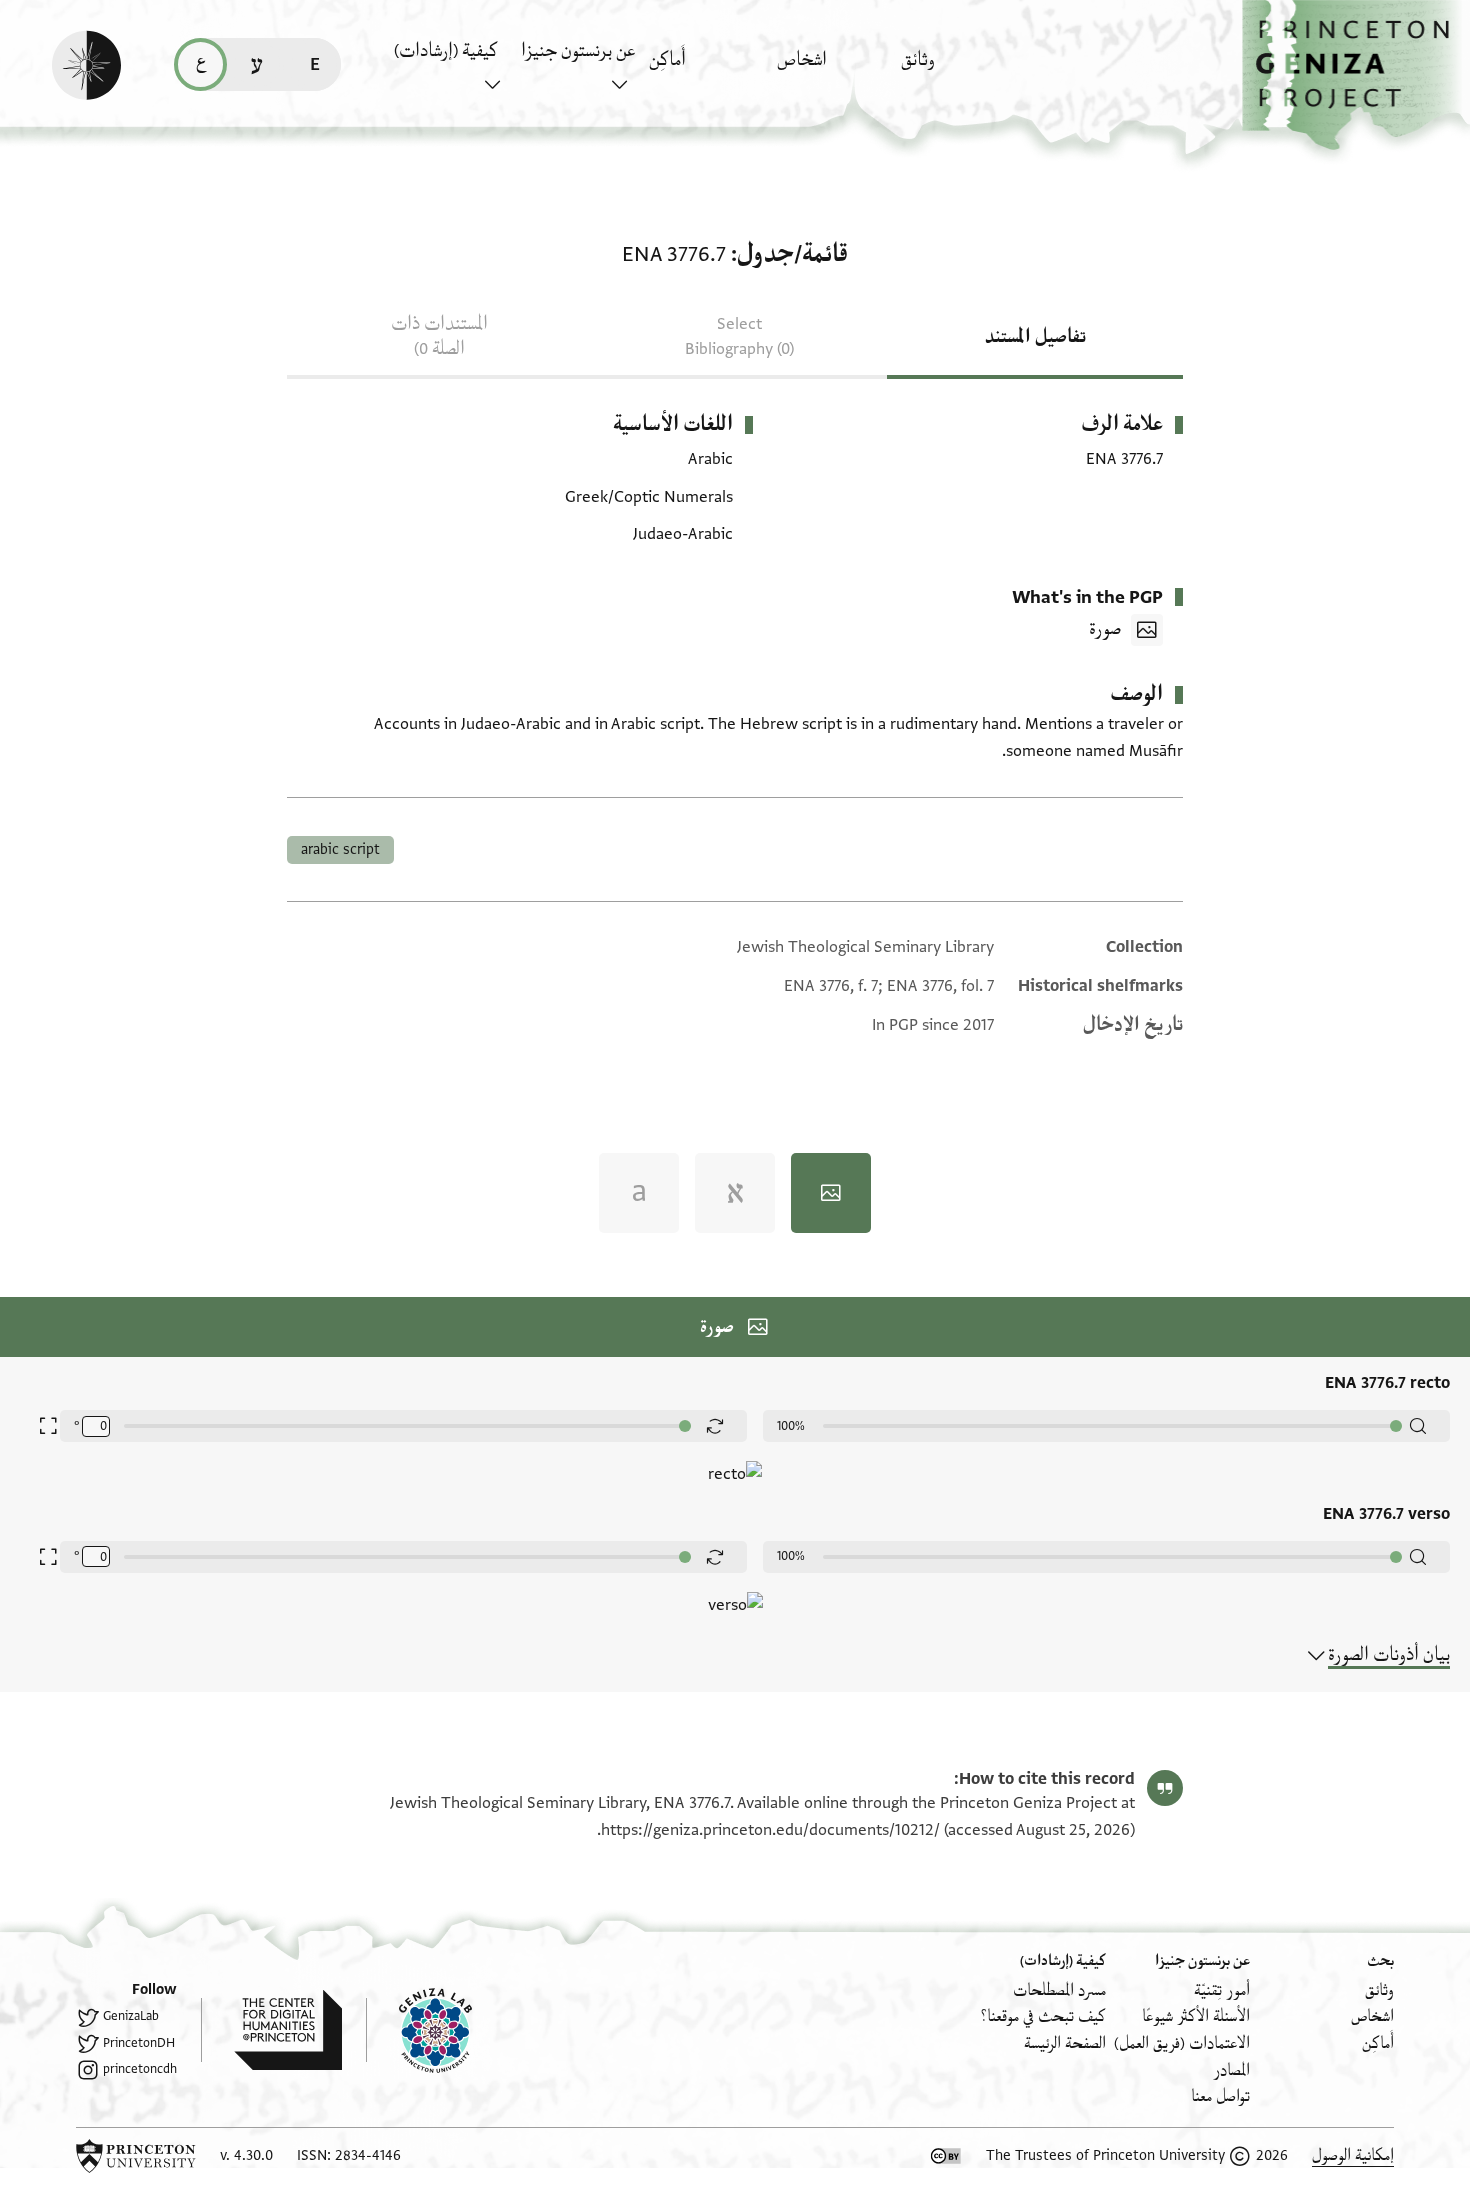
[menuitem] (959, 69)
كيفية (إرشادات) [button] (446, 51)
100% (791, 1426)
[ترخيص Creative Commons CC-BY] (946, 2156)
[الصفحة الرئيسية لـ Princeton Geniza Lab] (419, 2030)
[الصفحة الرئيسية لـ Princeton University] (136, 2156)
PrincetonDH (139, 2043)
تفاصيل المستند (1035, 337)
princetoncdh (140, 2069)
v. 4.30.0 (246, 2155)
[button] (1356, 75)
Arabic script (340, 849)
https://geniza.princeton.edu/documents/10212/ (770, 1830)
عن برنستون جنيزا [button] (578, 51)
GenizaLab (131, 2016)
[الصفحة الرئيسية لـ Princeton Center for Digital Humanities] (271, 2030)
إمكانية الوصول (1353, 2155)
